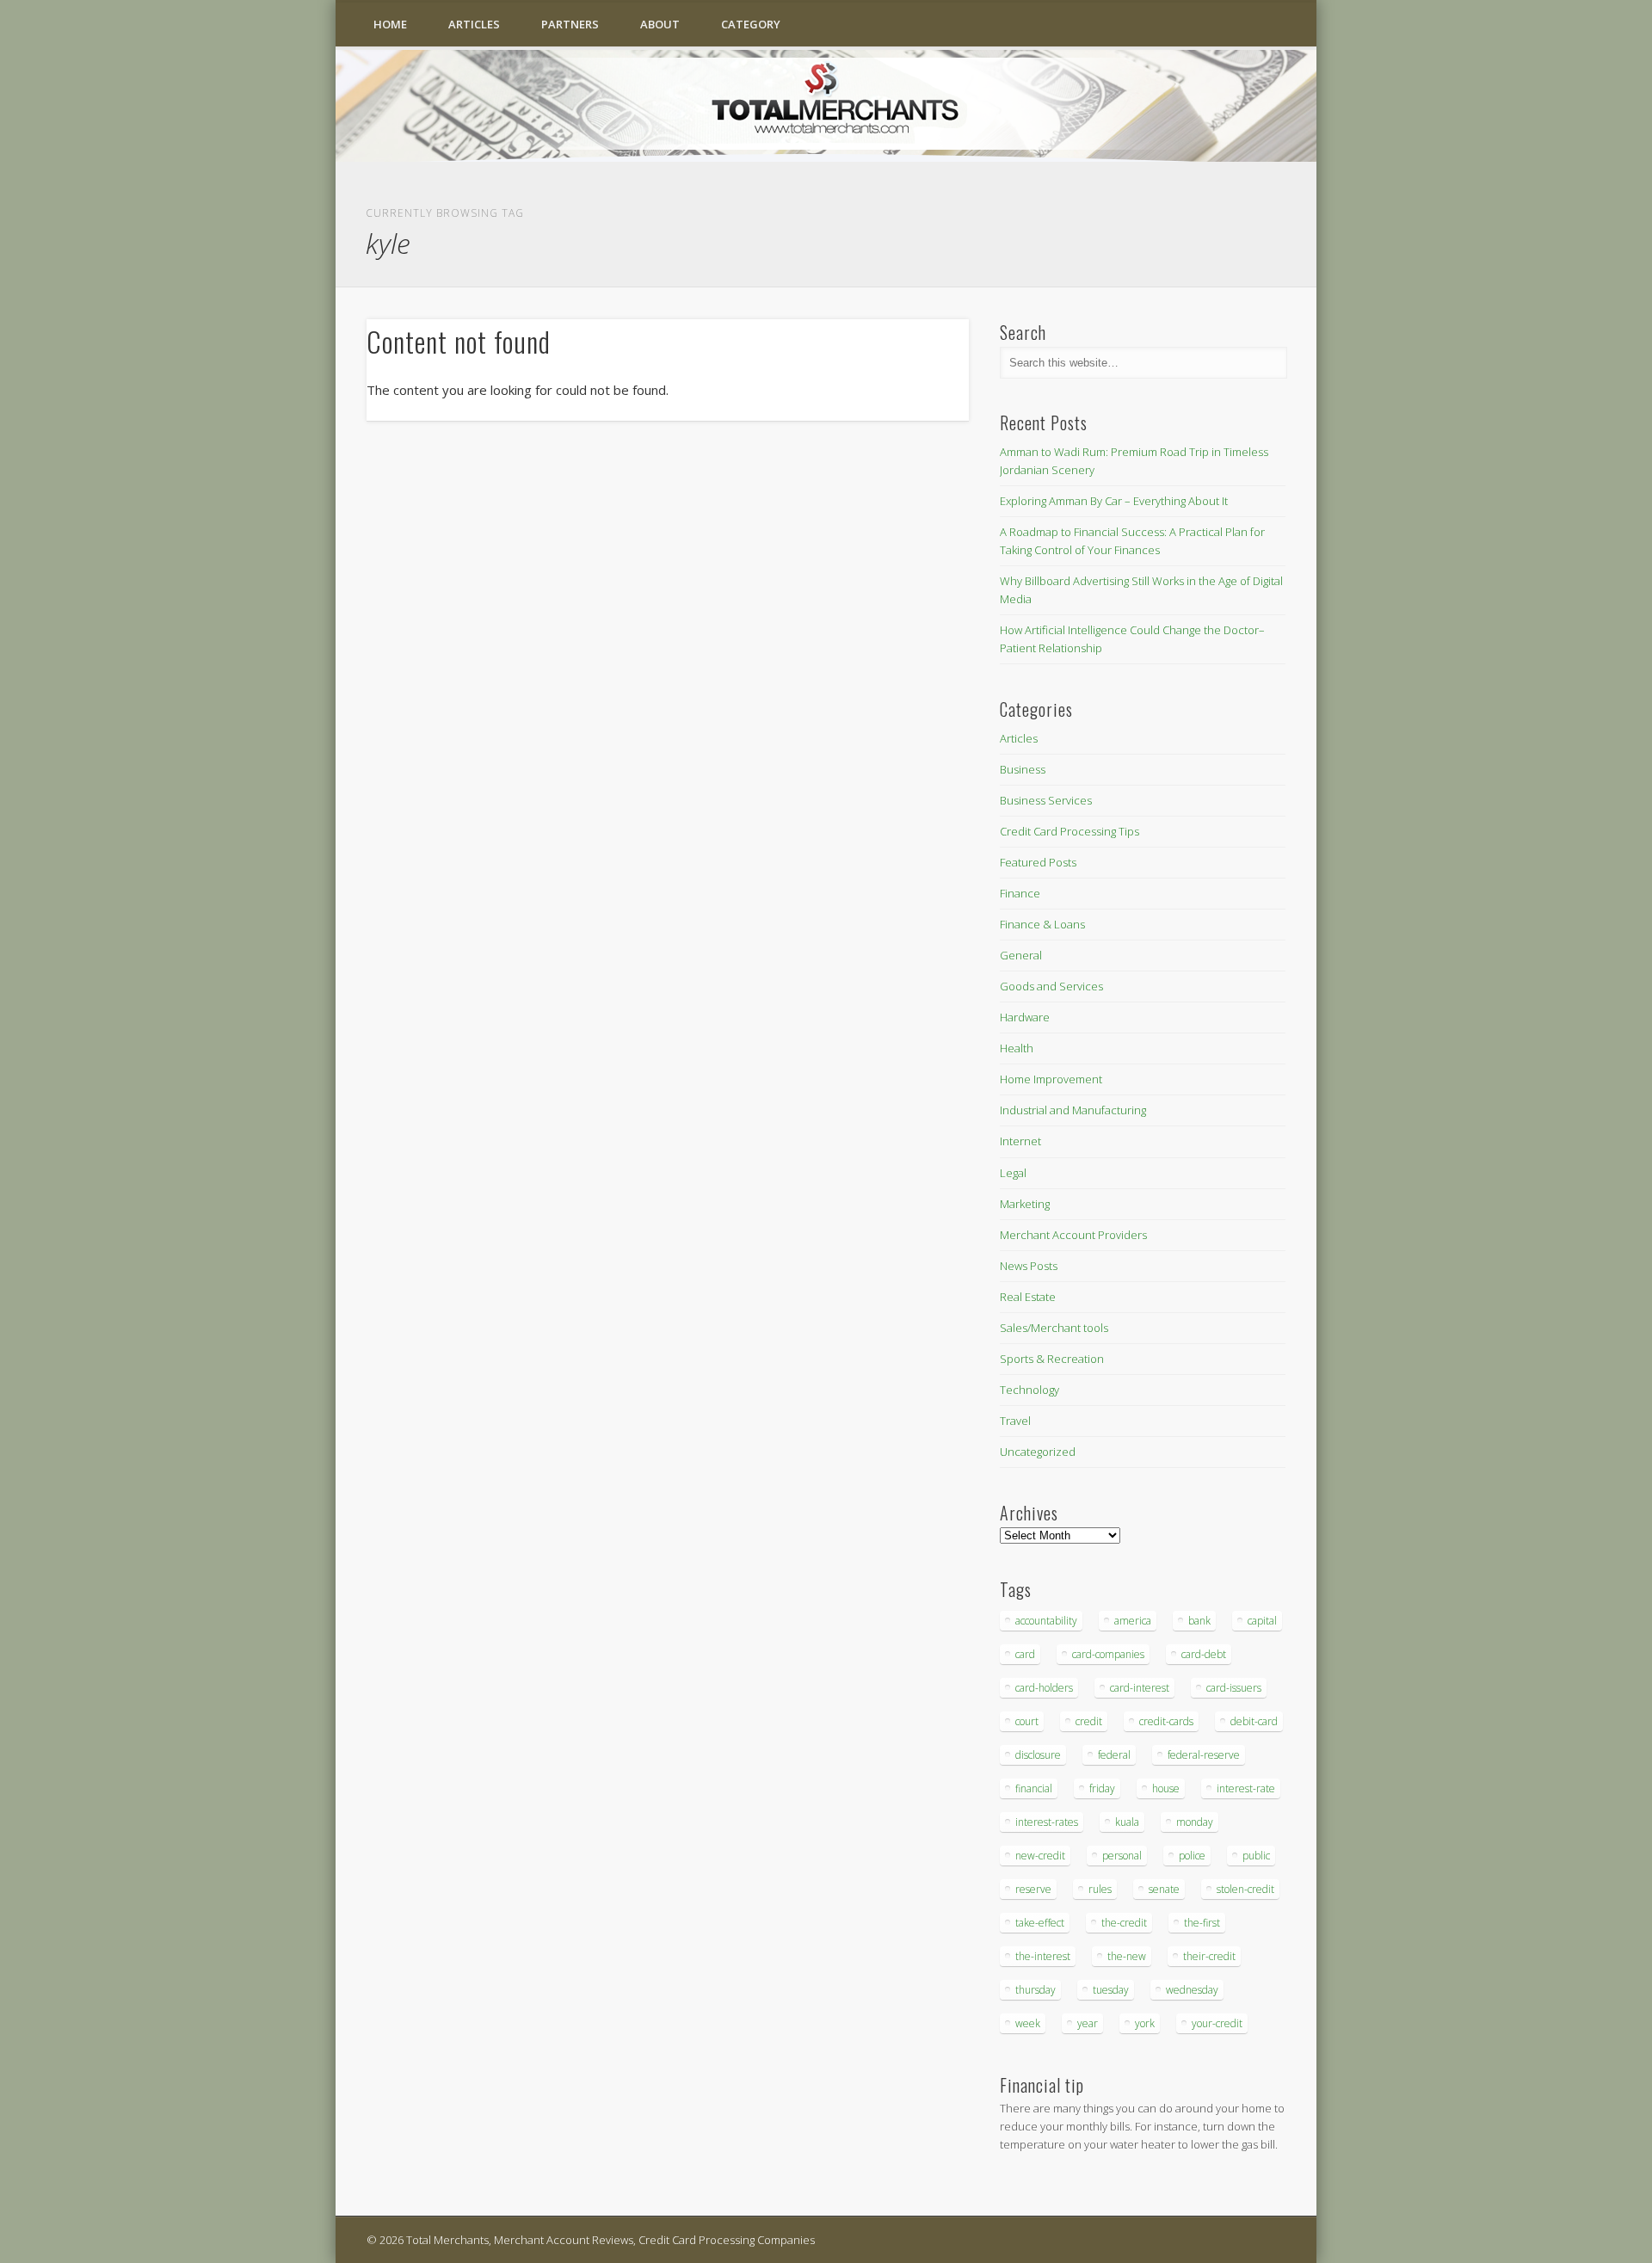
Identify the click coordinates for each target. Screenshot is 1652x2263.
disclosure (1038, 1755)
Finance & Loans (1042, 924)
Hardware (1025, 1017)
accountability (1046, 1621)
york (1145, 2023)
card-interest (1140, 1688)
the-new (1127, 1956)
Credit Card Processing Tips (1069, 831)
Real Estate (1028, 1297)
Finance (1020, 893)
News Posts (1029, 1266)
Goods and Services (1051, 986)
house (1166, 1788)
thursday (1036, 1990)
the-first (1202, 1923)
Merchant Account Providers (1073, 1235)
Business (1023, 769)
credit (1089, 1721)
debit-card (1254, 1721)
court (1027, 1721)
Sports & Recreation (1052, 1359)
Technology (1029, 1390)
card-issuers (1234, 1688)
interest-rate (1246, 1788)
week (1028, 2023)
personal (1122, 1856)
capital (1262, 1621)
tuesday (1111, 1990)
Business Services (1046, 800)
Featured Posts (1038, 862)
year (1088, 2023)
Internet (1020, 1141)
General (1021, 955)
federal (1114, 1755)
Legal (1013, 1173)
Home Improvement (1051, 1079)
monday (1195, 1822)
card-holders (1044, 1688)
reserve (1033, 1889)
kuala (1127, 1822)
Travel (1015, 1421)
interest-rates (1047, 1822)
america (1133, 1621)
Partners (570, 24)
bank (1199, 1621)
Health (1017, 1048)
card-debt (1204, 1654)
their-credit (1209, 1956)
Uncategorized (1038, 1452)
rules (1100, 1889)
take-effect (1040, 1923)
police (1192, 1856)
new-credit (1040, 1856)
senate (1164, 1889)
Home (390, 24)
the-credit (1124, 1923)
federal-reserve (1204, 1755)
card (1025, 1654)
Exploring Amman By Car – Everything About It (1114, 501)
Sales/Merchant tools (1054, 1328)
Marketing (1025, 1204)
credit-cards (1166, 1721)
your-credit (1217, 2023)
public (1256, 1856)
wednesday (1192, 1990)
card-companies (1108, 1654)
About (660, 24)
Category (751, 24)
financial (1034, 1788)
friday (1102, 1788)
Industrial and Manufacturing (1073, 1110)
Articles (474, 24)
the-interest (1043, 1956)
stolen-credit (1245, 1889)
